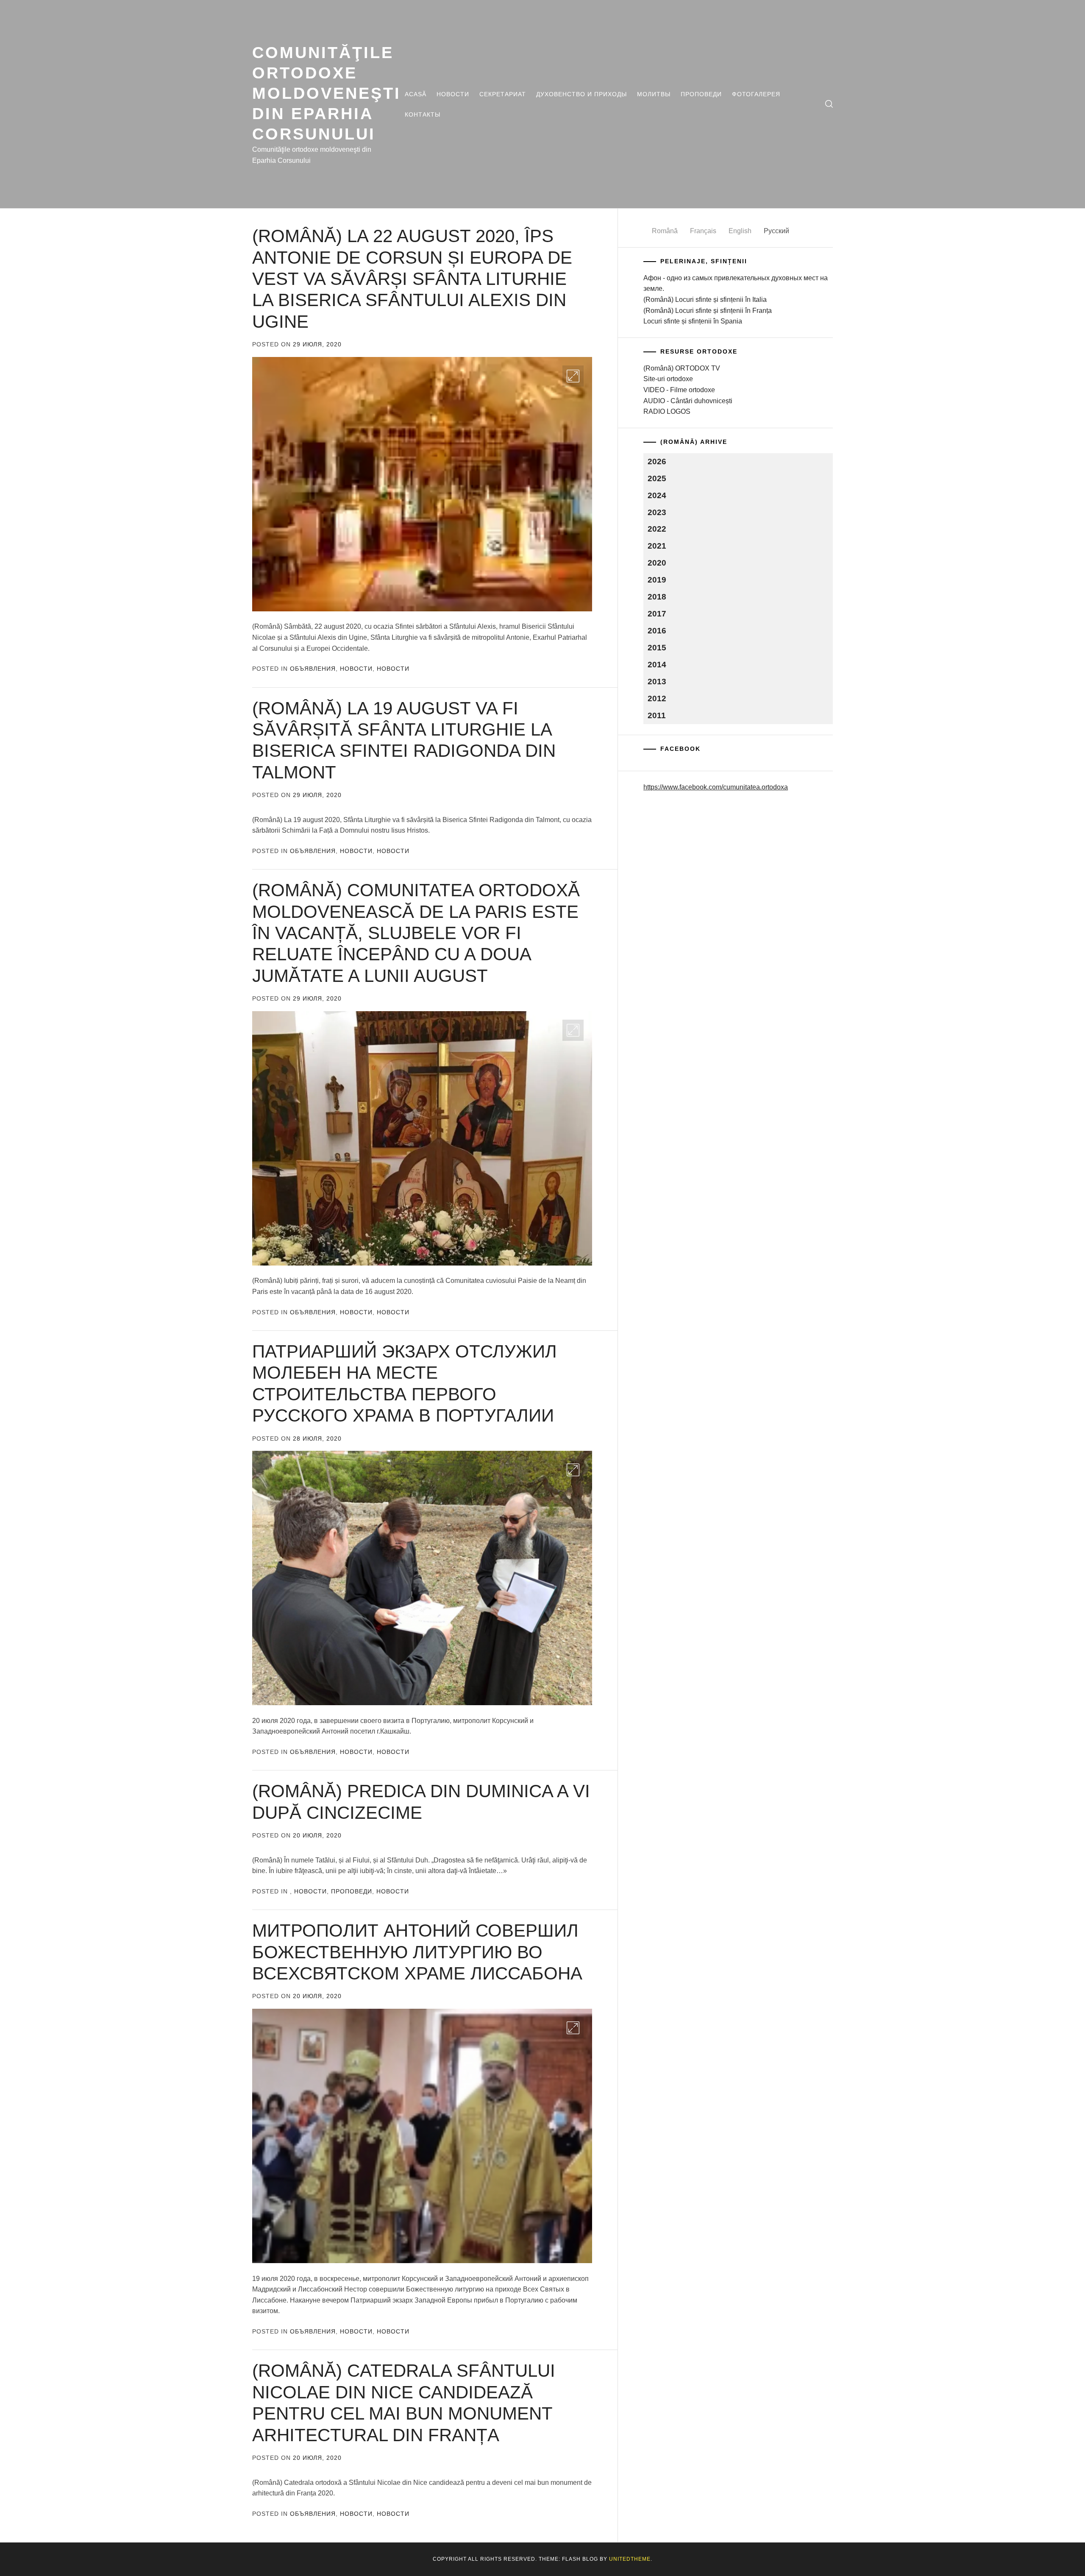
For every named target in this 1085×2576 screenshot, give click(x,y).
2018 (657, 597)
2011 (657, 715)
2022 (657, 529)
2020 (657, 563)
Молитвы (654, 94)
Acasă (416, 94)
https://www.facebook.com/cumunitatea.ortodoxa (716, 787)
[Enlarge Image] (573, 376)
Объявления (313, 669)
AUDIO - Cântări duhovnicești (688, 401)
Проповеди (701, 94)
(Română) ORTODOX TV (682, 368)
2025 (657, 478)
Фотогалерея (756, 94)
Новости (453, 94)
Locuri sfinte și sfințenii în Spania (693, 321)
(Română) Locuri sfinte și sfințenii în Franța (708, 311)
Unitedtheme (630, 2559)
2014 (657, 665)
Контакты (423, 114)
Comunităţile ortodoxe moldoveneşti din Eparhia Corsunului (327, 93)
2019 (657, 580)
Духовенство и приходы (581, 94)
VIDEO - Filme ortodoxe (679, 390)
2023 (657, 512)
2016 (657, 631)
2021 (657, 546)
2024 (657, 495)
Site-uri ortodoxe (668, 379)
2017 (657, 614)
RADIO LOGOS (667, 411)
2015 (657, 648)
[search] (829, 104)
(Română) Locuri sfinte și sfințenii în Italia (705, 300)
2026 (657, 461)
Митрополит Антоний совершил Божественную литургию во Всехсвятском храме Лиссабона (417, 1952)
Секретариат (503, 94)
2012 (657, 698)
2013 (657, 682)
